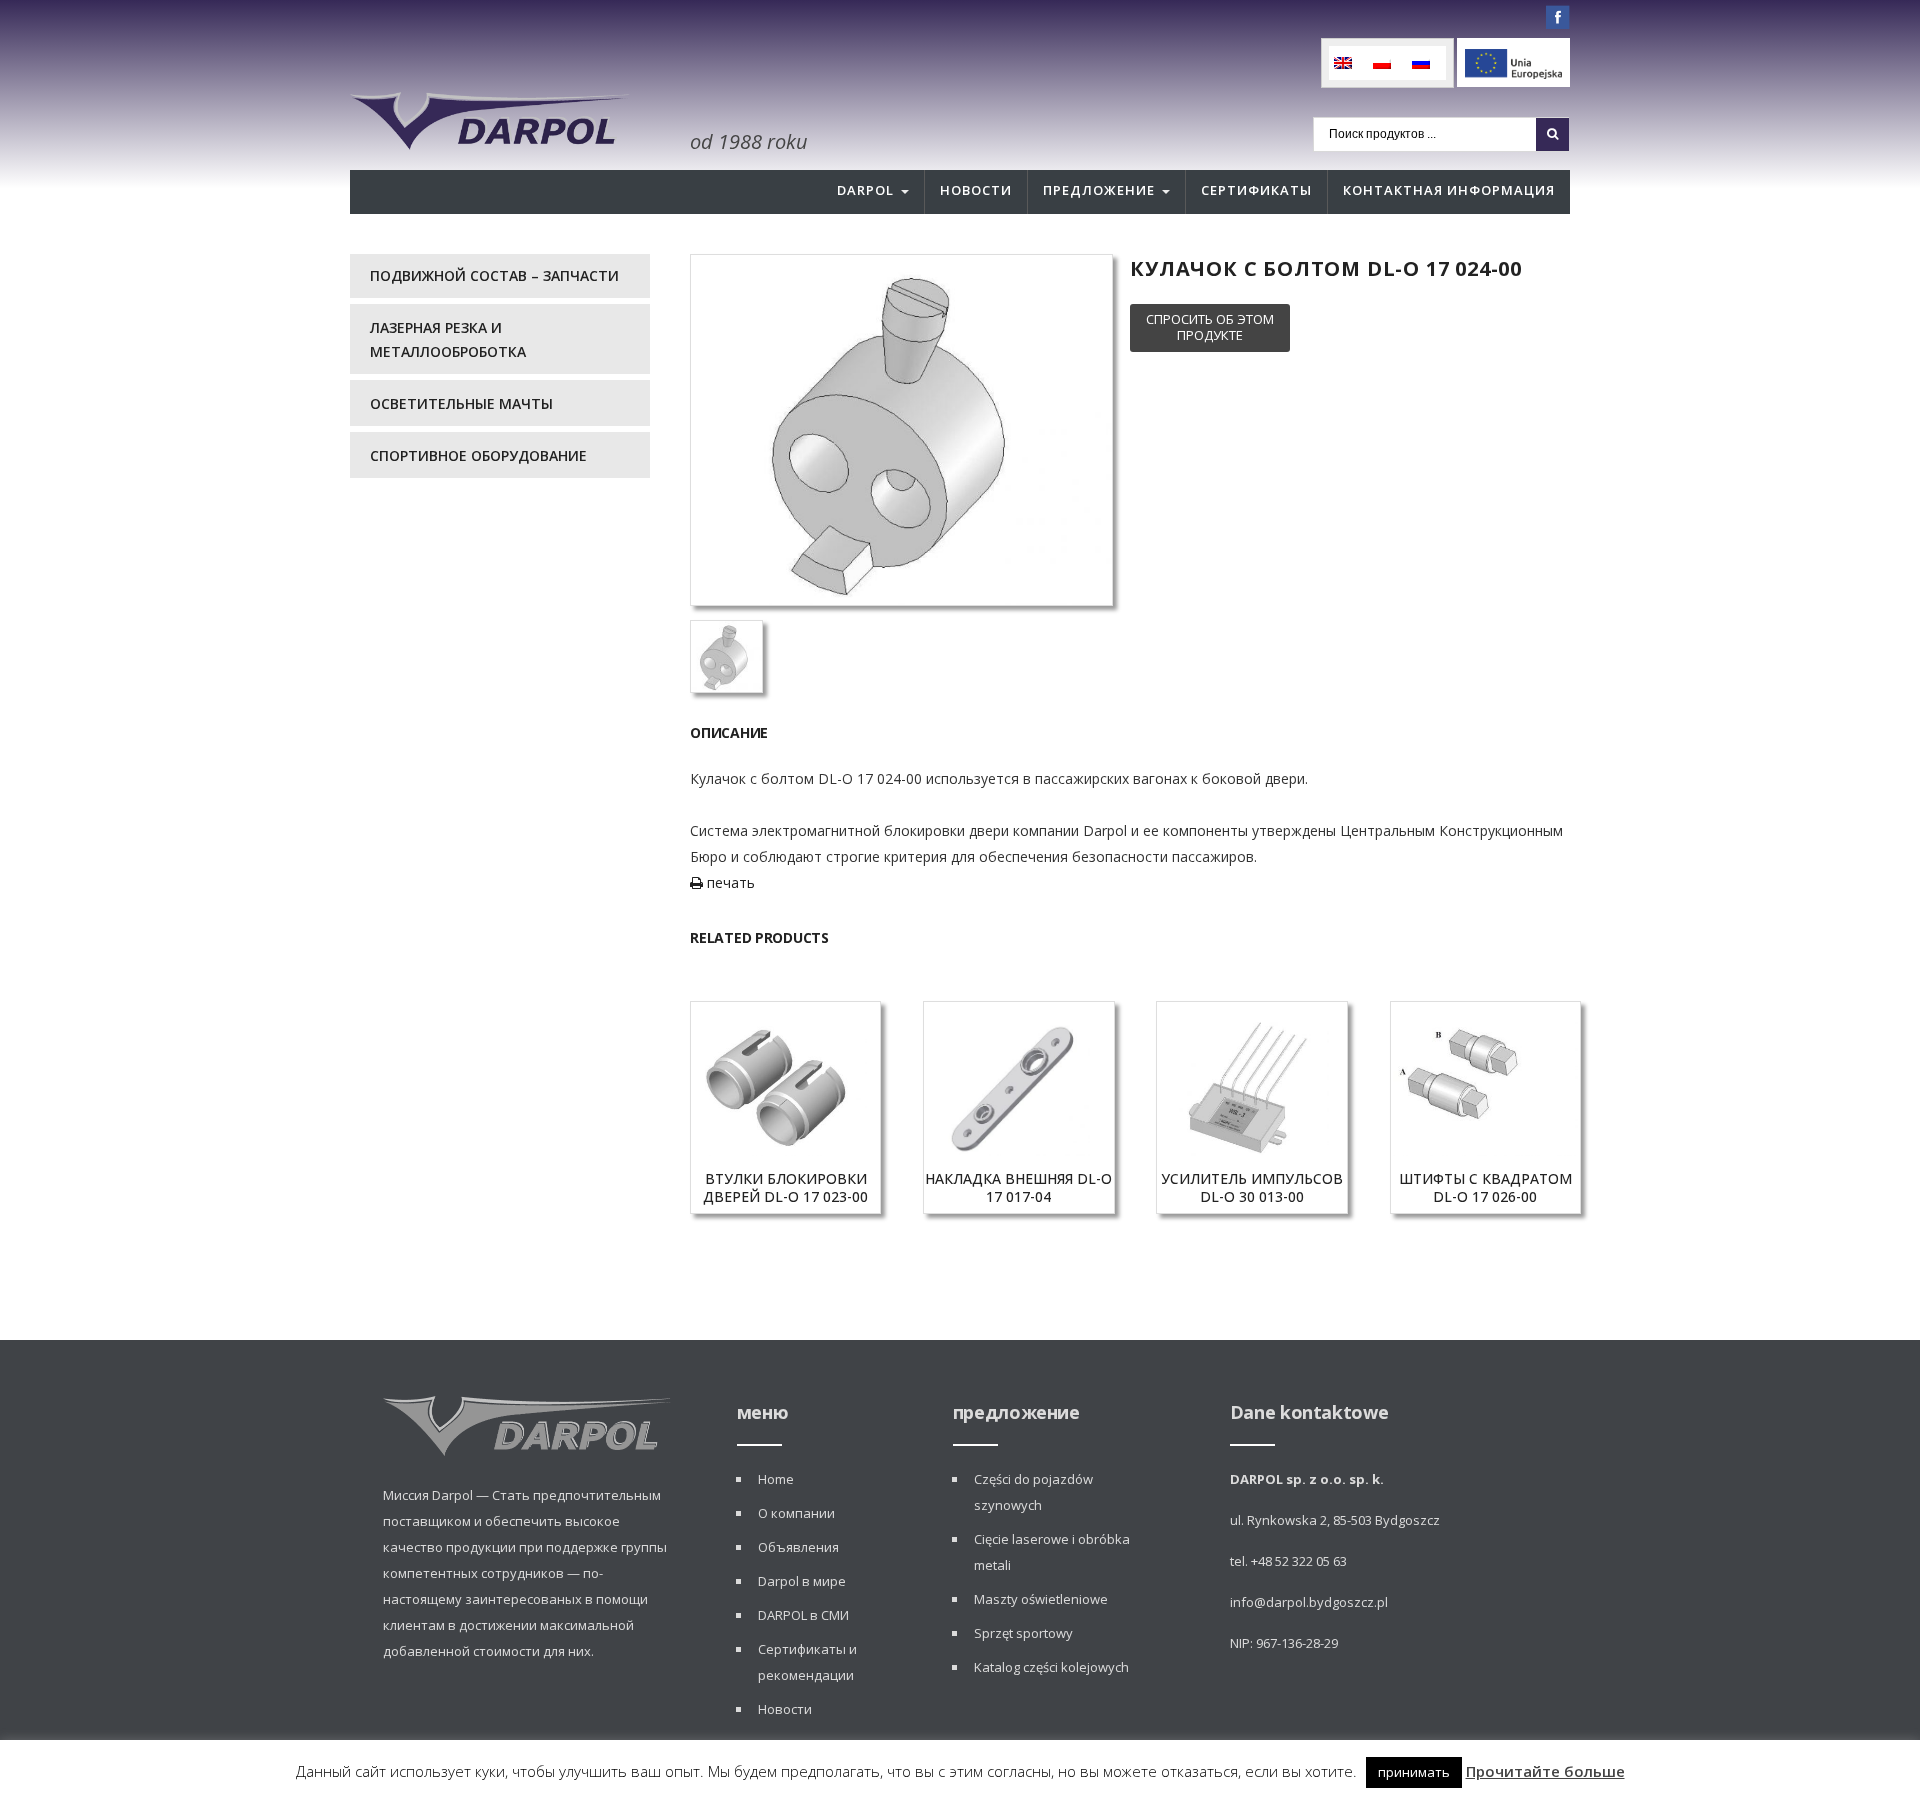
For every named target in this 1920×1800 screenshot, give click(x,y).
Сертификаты (1256, 190)
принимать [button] (1414, 1772)
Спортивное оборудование (478, 455)
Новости (976, 190)
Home (776, 1479)
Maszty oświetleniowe (1041, 1599)
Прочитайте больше (1545, 1771)
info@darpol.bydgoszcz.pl (1309, 1602)
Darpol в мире (802, 1581)
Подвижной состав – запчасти (494, 275)
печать (729, 882)
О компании (796, 1513)
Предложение (1099, 190)
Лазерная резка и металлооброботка (448, 339)
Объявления (798, 1547)
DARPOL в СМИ (803, 1615)
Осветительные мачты (461, 403)
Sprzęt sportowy (1023, 1633)
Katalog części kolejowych (1051, 1667)
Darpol (865, 190)
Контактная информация (1449, 190)
